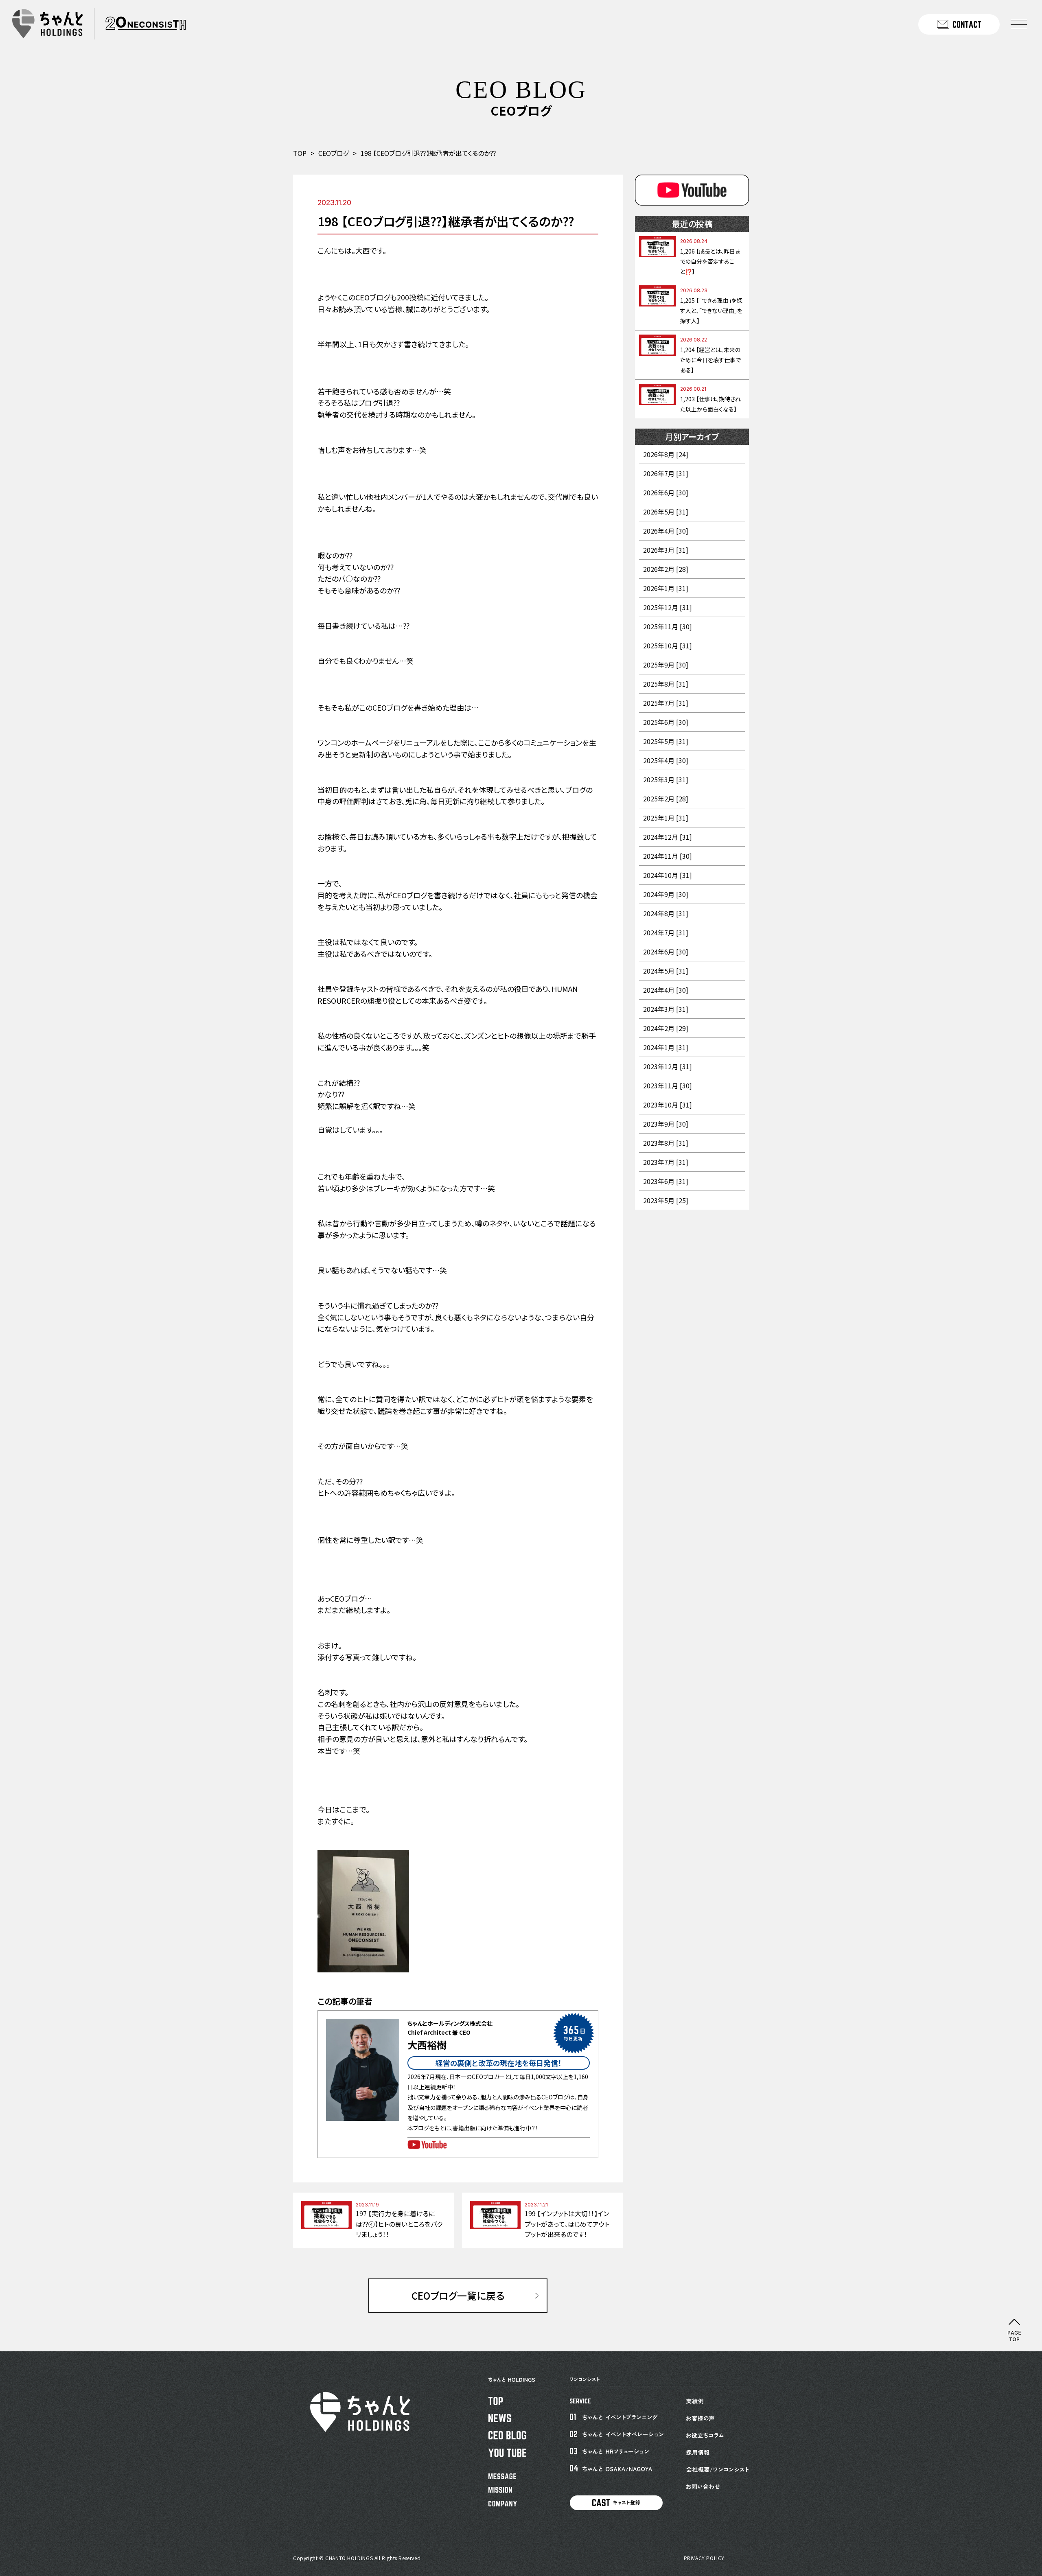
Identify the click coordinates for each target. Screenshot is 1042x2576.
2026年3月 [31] (666, 550)
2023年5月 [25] (666, 1200)
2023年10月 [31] (668, 1105)
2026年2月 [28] (666, 569)
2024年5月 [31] (666, 971)
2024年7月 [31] (666, 932)
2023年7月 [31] (666, 1162)
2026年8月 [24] (666, 454)
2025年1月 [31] (666, 818)
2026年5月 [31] (666, 512)
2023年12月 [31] (668, 1066)
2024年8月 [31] (666, 913)
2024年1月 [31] (666, 1047)
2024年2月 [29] (666, 1028)
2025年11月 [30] (668, 626)
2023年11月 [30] (668, 1086)
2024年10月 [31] (668, 875)
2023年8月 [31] (666, 1143)
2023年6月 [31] (666, 1181)
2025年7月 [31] (666, 703)
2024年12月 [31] (668, 837)
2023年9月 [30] (666, 1124)
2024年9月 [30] (666, 894)
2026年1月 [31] (666, 588)
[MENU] (1019, 24)
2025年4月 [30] (666, 760)
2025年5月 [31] (666, 741)
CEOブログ (334, 153)
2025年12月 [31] (668, 607)
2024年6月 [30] (666, 952)
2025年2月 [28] (666, 799)
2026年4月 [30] (666, 531)
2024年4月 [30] (666, 990)
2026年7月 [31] (666, 473)
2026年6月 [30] (666, 492)
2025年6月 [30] (666, 722)
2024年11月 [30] (668, 856)
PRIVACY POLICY (704, 2558)
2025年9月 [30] (666, 665)
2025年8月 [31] (666, 684)
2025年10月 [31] (668, 646)
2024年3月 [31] (666, 1009)
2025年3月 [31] (666, 779)
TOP (300, 153)
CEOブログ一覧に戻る (458, 2295)
